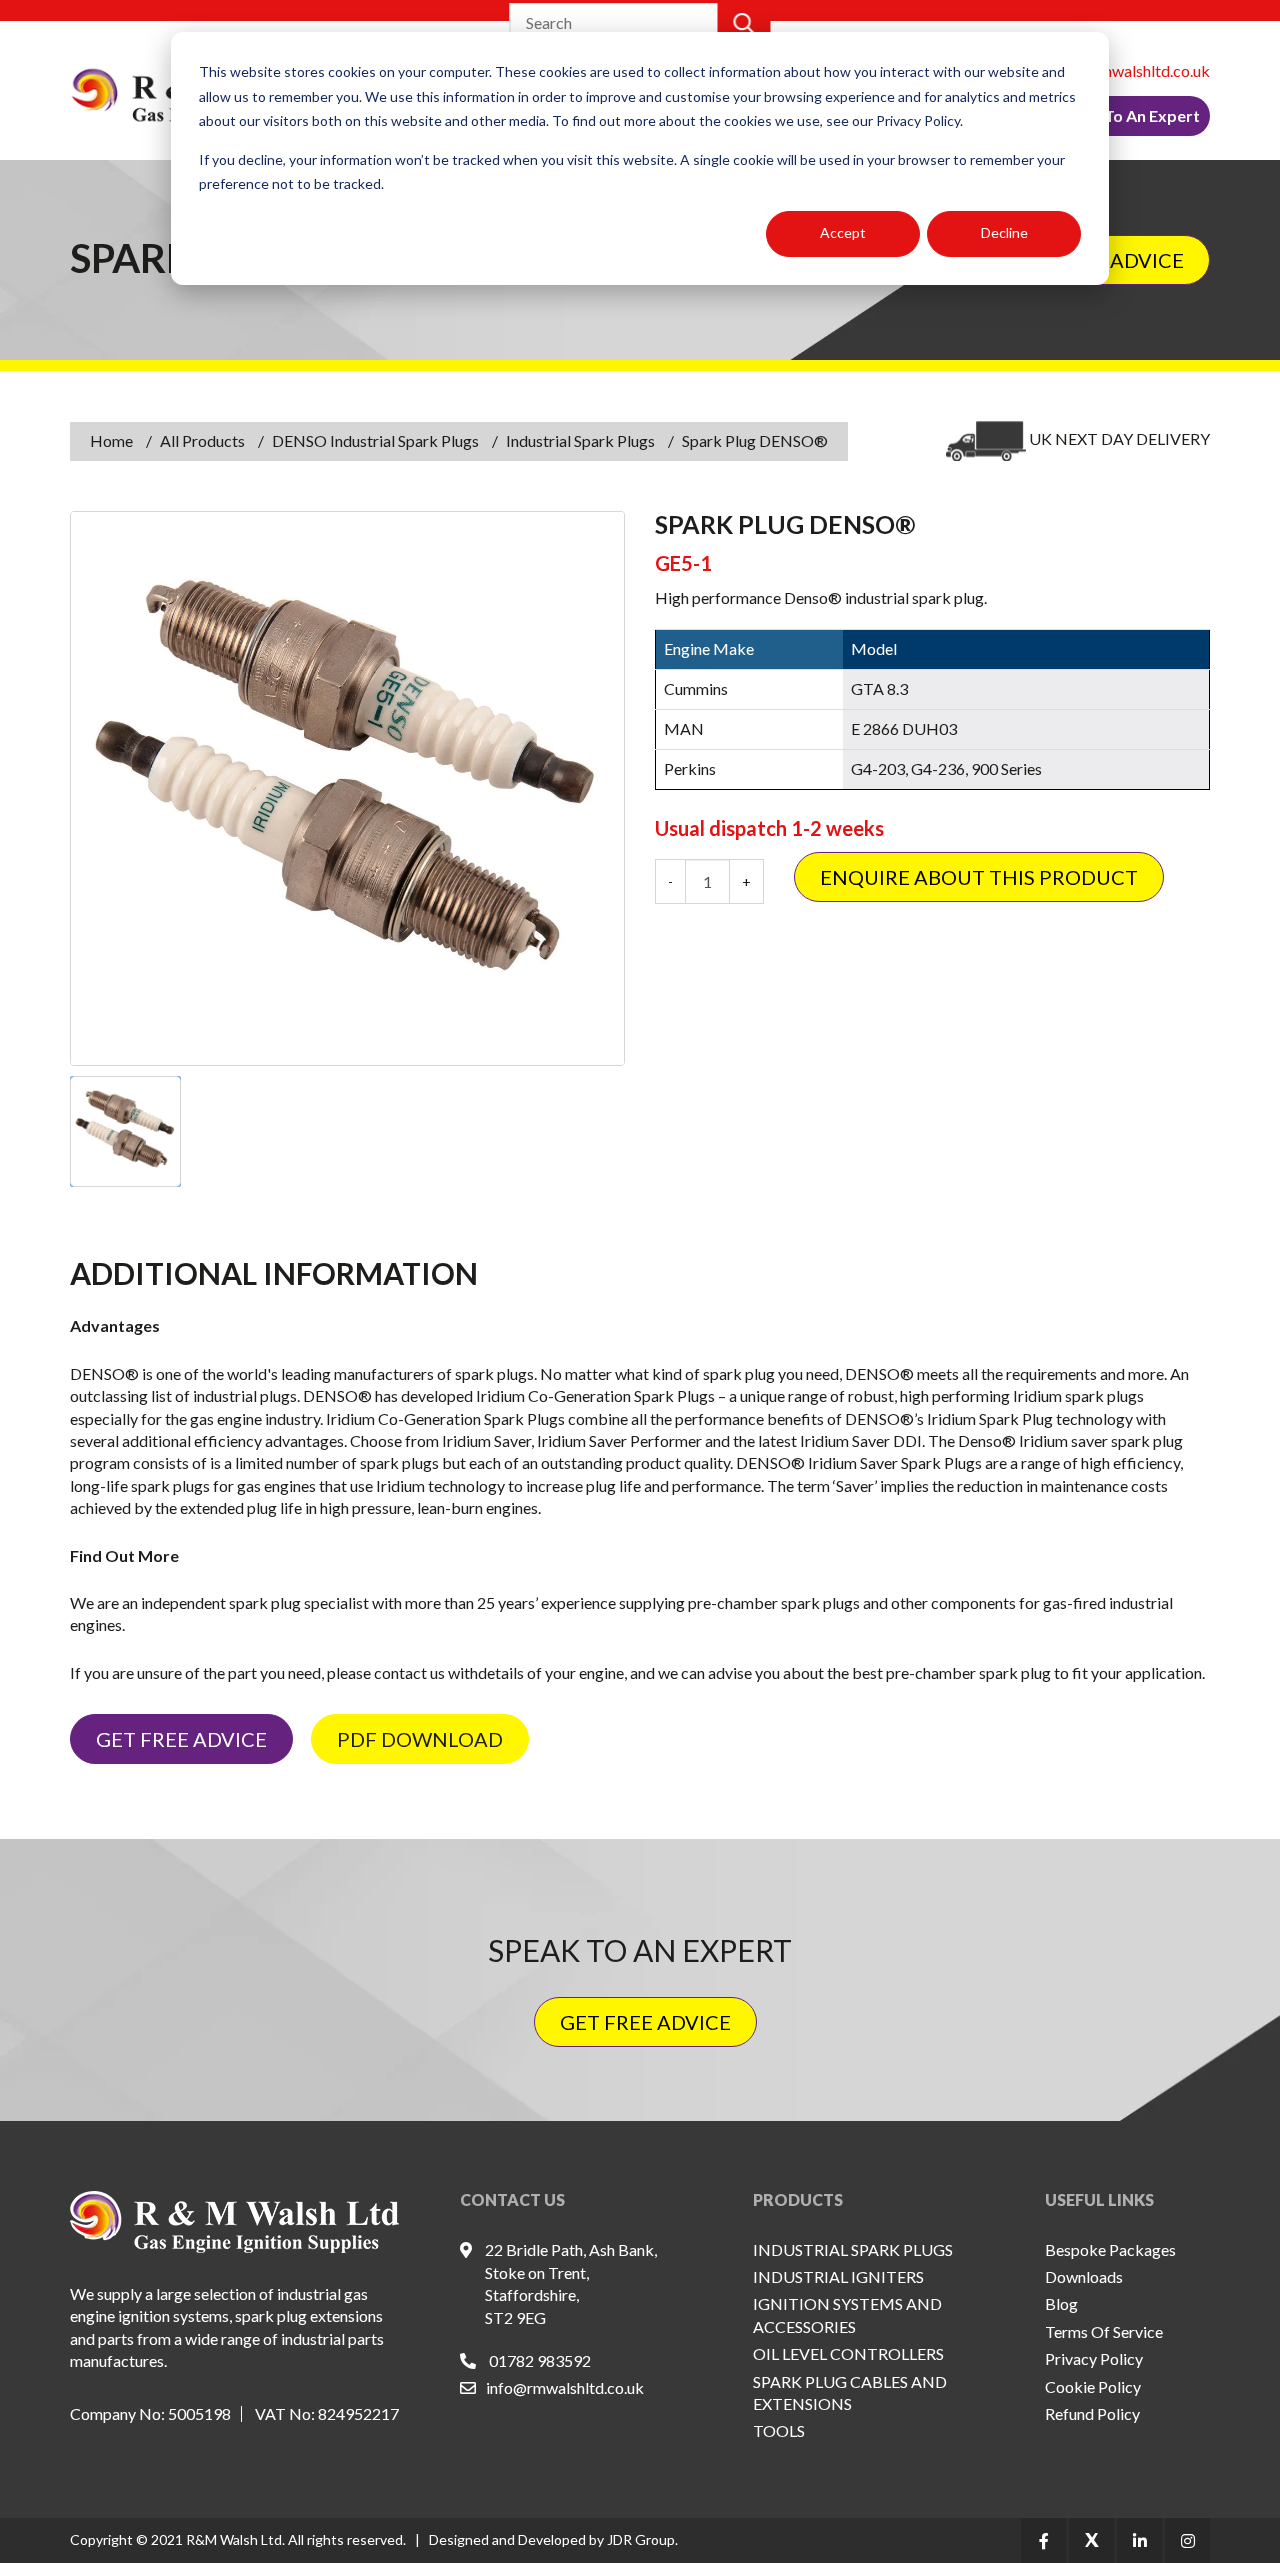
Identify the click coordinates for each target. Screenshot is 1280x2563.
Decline (1004, 232)
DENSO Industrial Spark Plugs (375, 440)
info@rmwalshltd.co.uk (1131, 70)
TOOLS (779, 2430)
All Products (202, 440)
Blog (1061, 2303)
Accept (843, 232)
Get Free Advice (181, 1739)
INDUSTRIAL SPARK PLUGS (853, 2249)
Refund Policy (1092, 2413)
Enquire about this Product (979, 877)
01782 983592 (540, 2360)
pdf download (420, 1739)
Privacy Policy (1094, 2358)
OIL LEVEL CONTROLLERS (848, 2353)
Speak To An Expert (1127, 115)
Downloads (1084, 2276)
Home (111, 440)
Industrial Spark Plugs (580, 440)
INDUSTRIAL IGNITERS (838, 2276)
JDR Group (641, 2539)
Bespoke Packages (1110, 2249)
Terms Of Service (1104, 2331)
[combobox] (615, 23)
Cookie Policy (1093, 2386)
